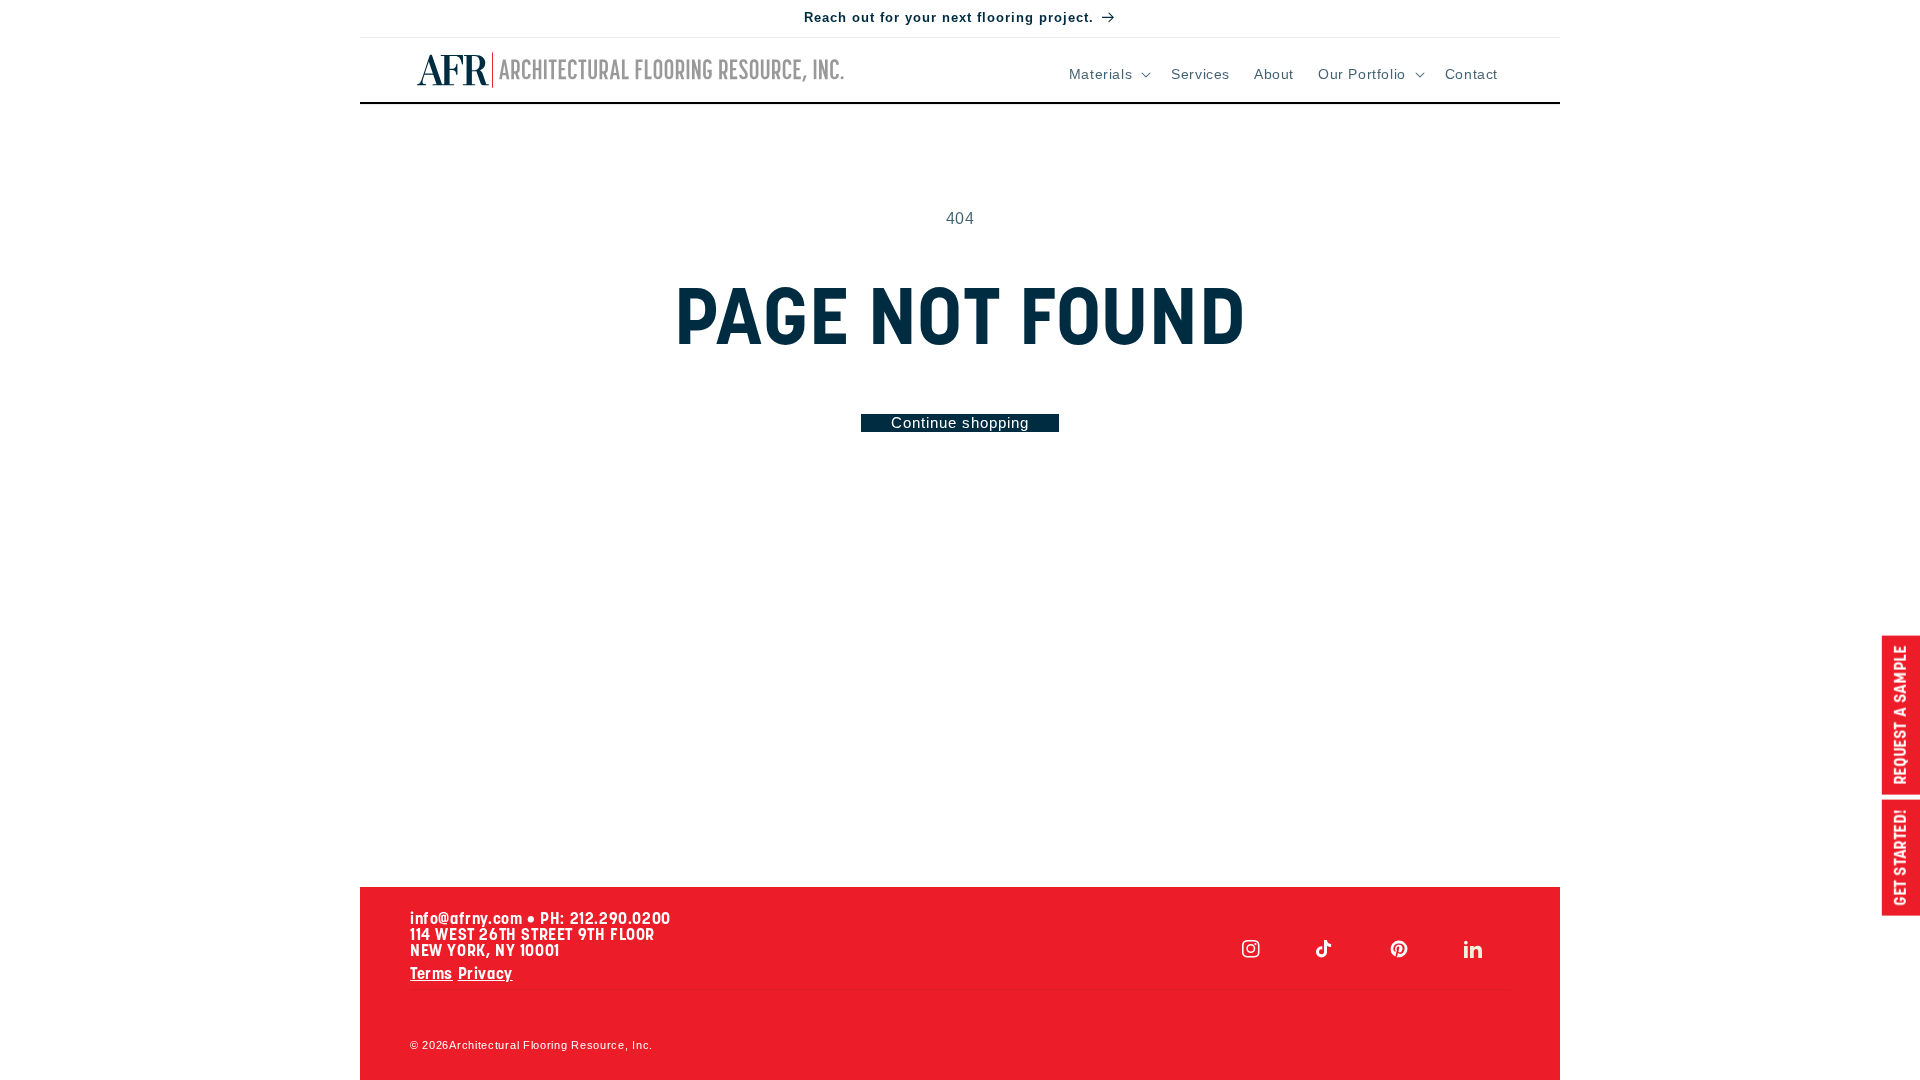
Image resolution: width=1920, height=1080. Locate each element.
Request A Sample (1901, 715)
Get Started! (1901, 857)
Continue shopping (960, 422)
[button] (1108, 74)
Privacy (485, 975)
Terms (431, 975)
